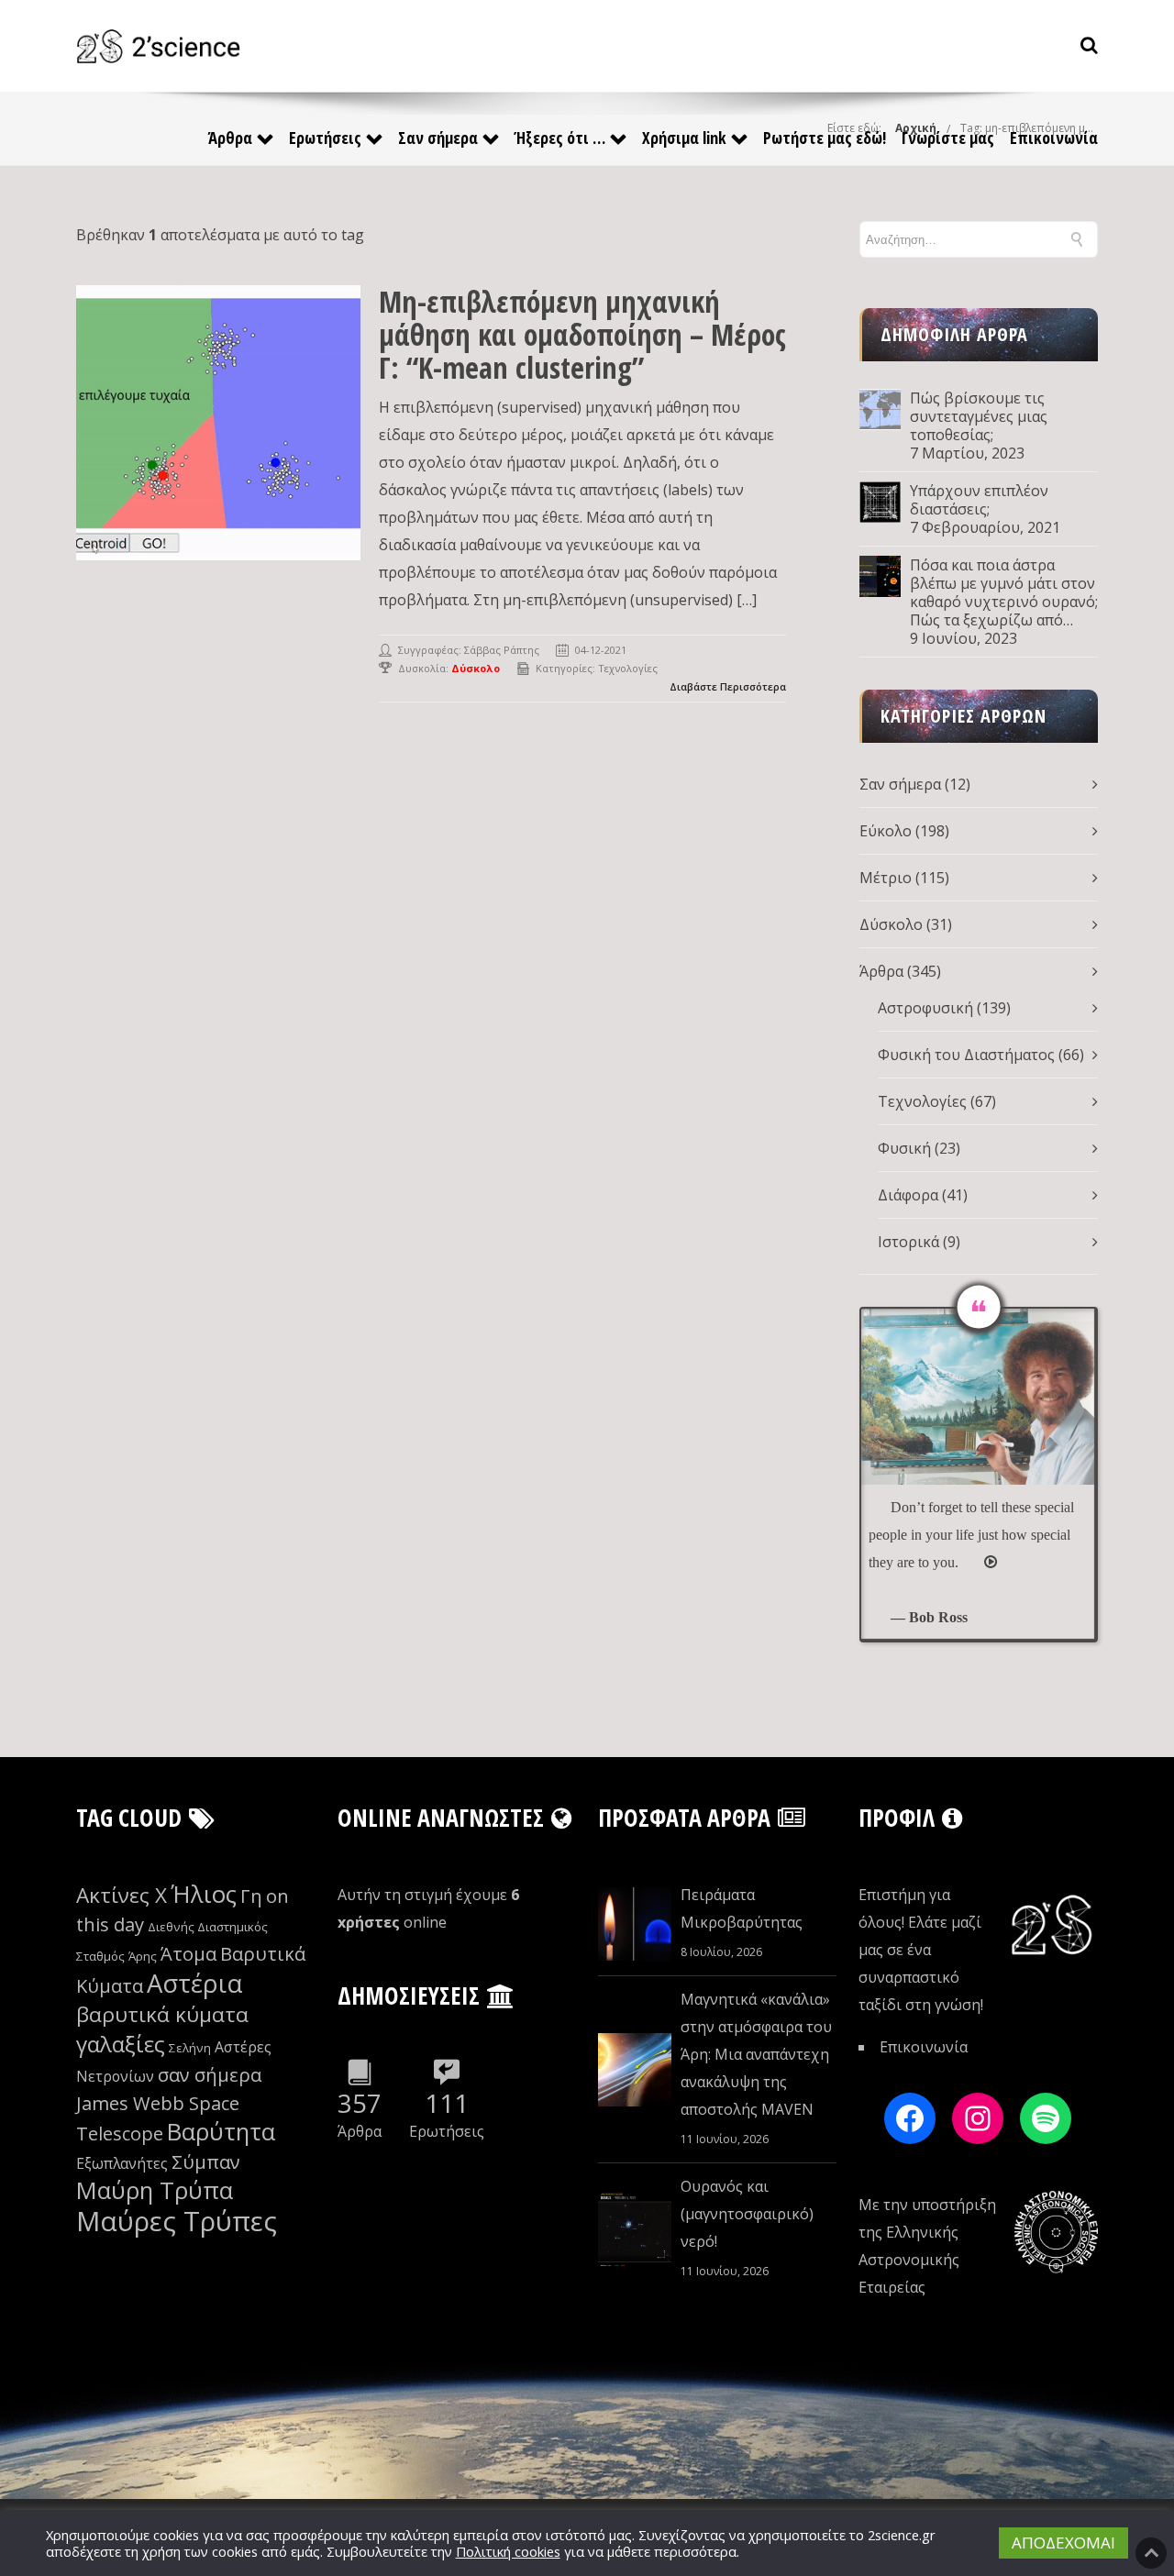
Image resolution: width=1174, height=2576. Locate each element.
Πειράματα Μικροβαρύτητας (742, 1908)
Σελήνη (190, 2048)
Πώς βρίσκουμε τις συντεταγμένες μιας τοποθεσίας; (979, 416)
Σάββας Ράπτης (502, 650)
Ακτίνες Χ (122, 1895)
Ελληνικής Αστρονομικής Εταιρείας (909, 2260)
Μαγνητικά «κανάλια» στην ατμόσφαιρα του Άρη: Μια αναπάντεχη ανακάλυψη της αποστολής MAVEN (756, 2054)
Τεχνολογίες (628, 668)
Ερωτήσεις (325, 138)
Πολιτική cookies (508, 2551)
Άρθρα (230, 138)
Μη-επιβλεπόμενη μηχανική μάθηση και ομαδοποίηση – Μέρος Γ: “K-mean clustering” (582, 334)
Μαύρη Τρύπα (155, 2190)
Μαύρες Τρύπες (177, 2221)
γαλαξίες (121, 2044)
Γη (251, 1896)
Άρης (143, 1956)
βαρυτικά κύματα (162, 2014)
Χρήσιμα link (684, 138)
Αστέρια (194, 1983)
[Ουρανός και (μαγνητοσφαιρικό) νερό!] (635, 2229)
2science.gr (902, 2535)
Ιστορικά (908, 1242)
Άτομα (188, 1954)
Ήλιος (204, 1894)
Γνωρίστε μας (948, 138)
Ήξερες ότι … (560, 138)
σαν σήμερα (210, 2075)
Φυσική (904, 1148)
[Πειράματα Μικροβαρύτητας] (635, 1924)
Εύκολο (886, 831)
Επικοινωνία (1054, 138)
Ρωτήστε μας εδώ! (825, 138)
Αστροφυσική (925, 1008)
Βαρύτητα (221, 2132)
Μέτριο (886, 878)
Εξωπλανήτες (122, 2163)
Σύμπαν (206, 2162)
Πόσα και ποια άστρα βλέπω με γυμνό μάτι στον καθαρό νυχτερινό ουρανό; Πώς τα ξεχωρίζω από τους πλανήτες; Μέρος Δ (1004, 592)
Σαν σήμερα (438, 138)
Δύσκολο (891, 924)
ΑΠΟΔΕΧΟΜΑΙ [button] (1063, 2543)
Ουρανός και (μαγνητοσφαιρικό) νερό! (747, 2214)
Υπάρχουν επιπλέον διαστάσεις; (979, 500)
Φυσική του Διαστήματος (966, 1055)
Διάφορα (908, 1195)
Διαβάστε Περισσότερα (728, 686)
